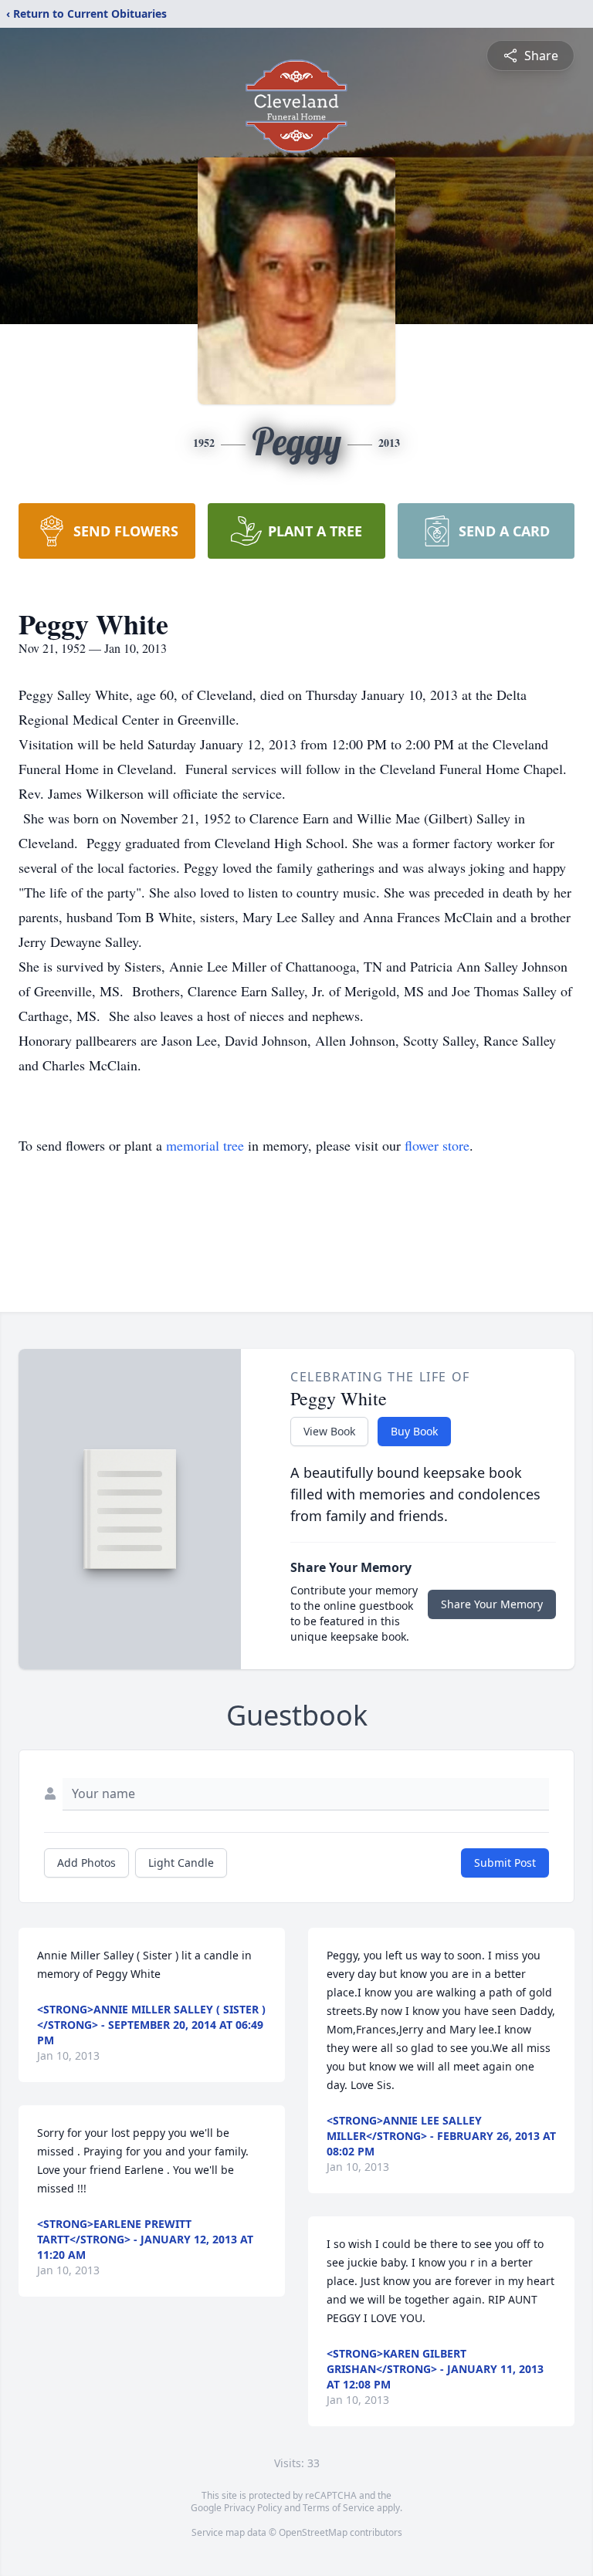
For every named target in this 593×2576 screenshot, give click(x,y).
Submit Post (505, 1863)
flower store (437, 1145)
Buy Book (414, 1431)
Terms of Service (339, 2508)
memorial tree (205, 1145)
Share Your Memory (492, 1604)
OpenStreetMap (313, 2532)
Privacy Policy (253, 2508)
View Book (329, 1431)
